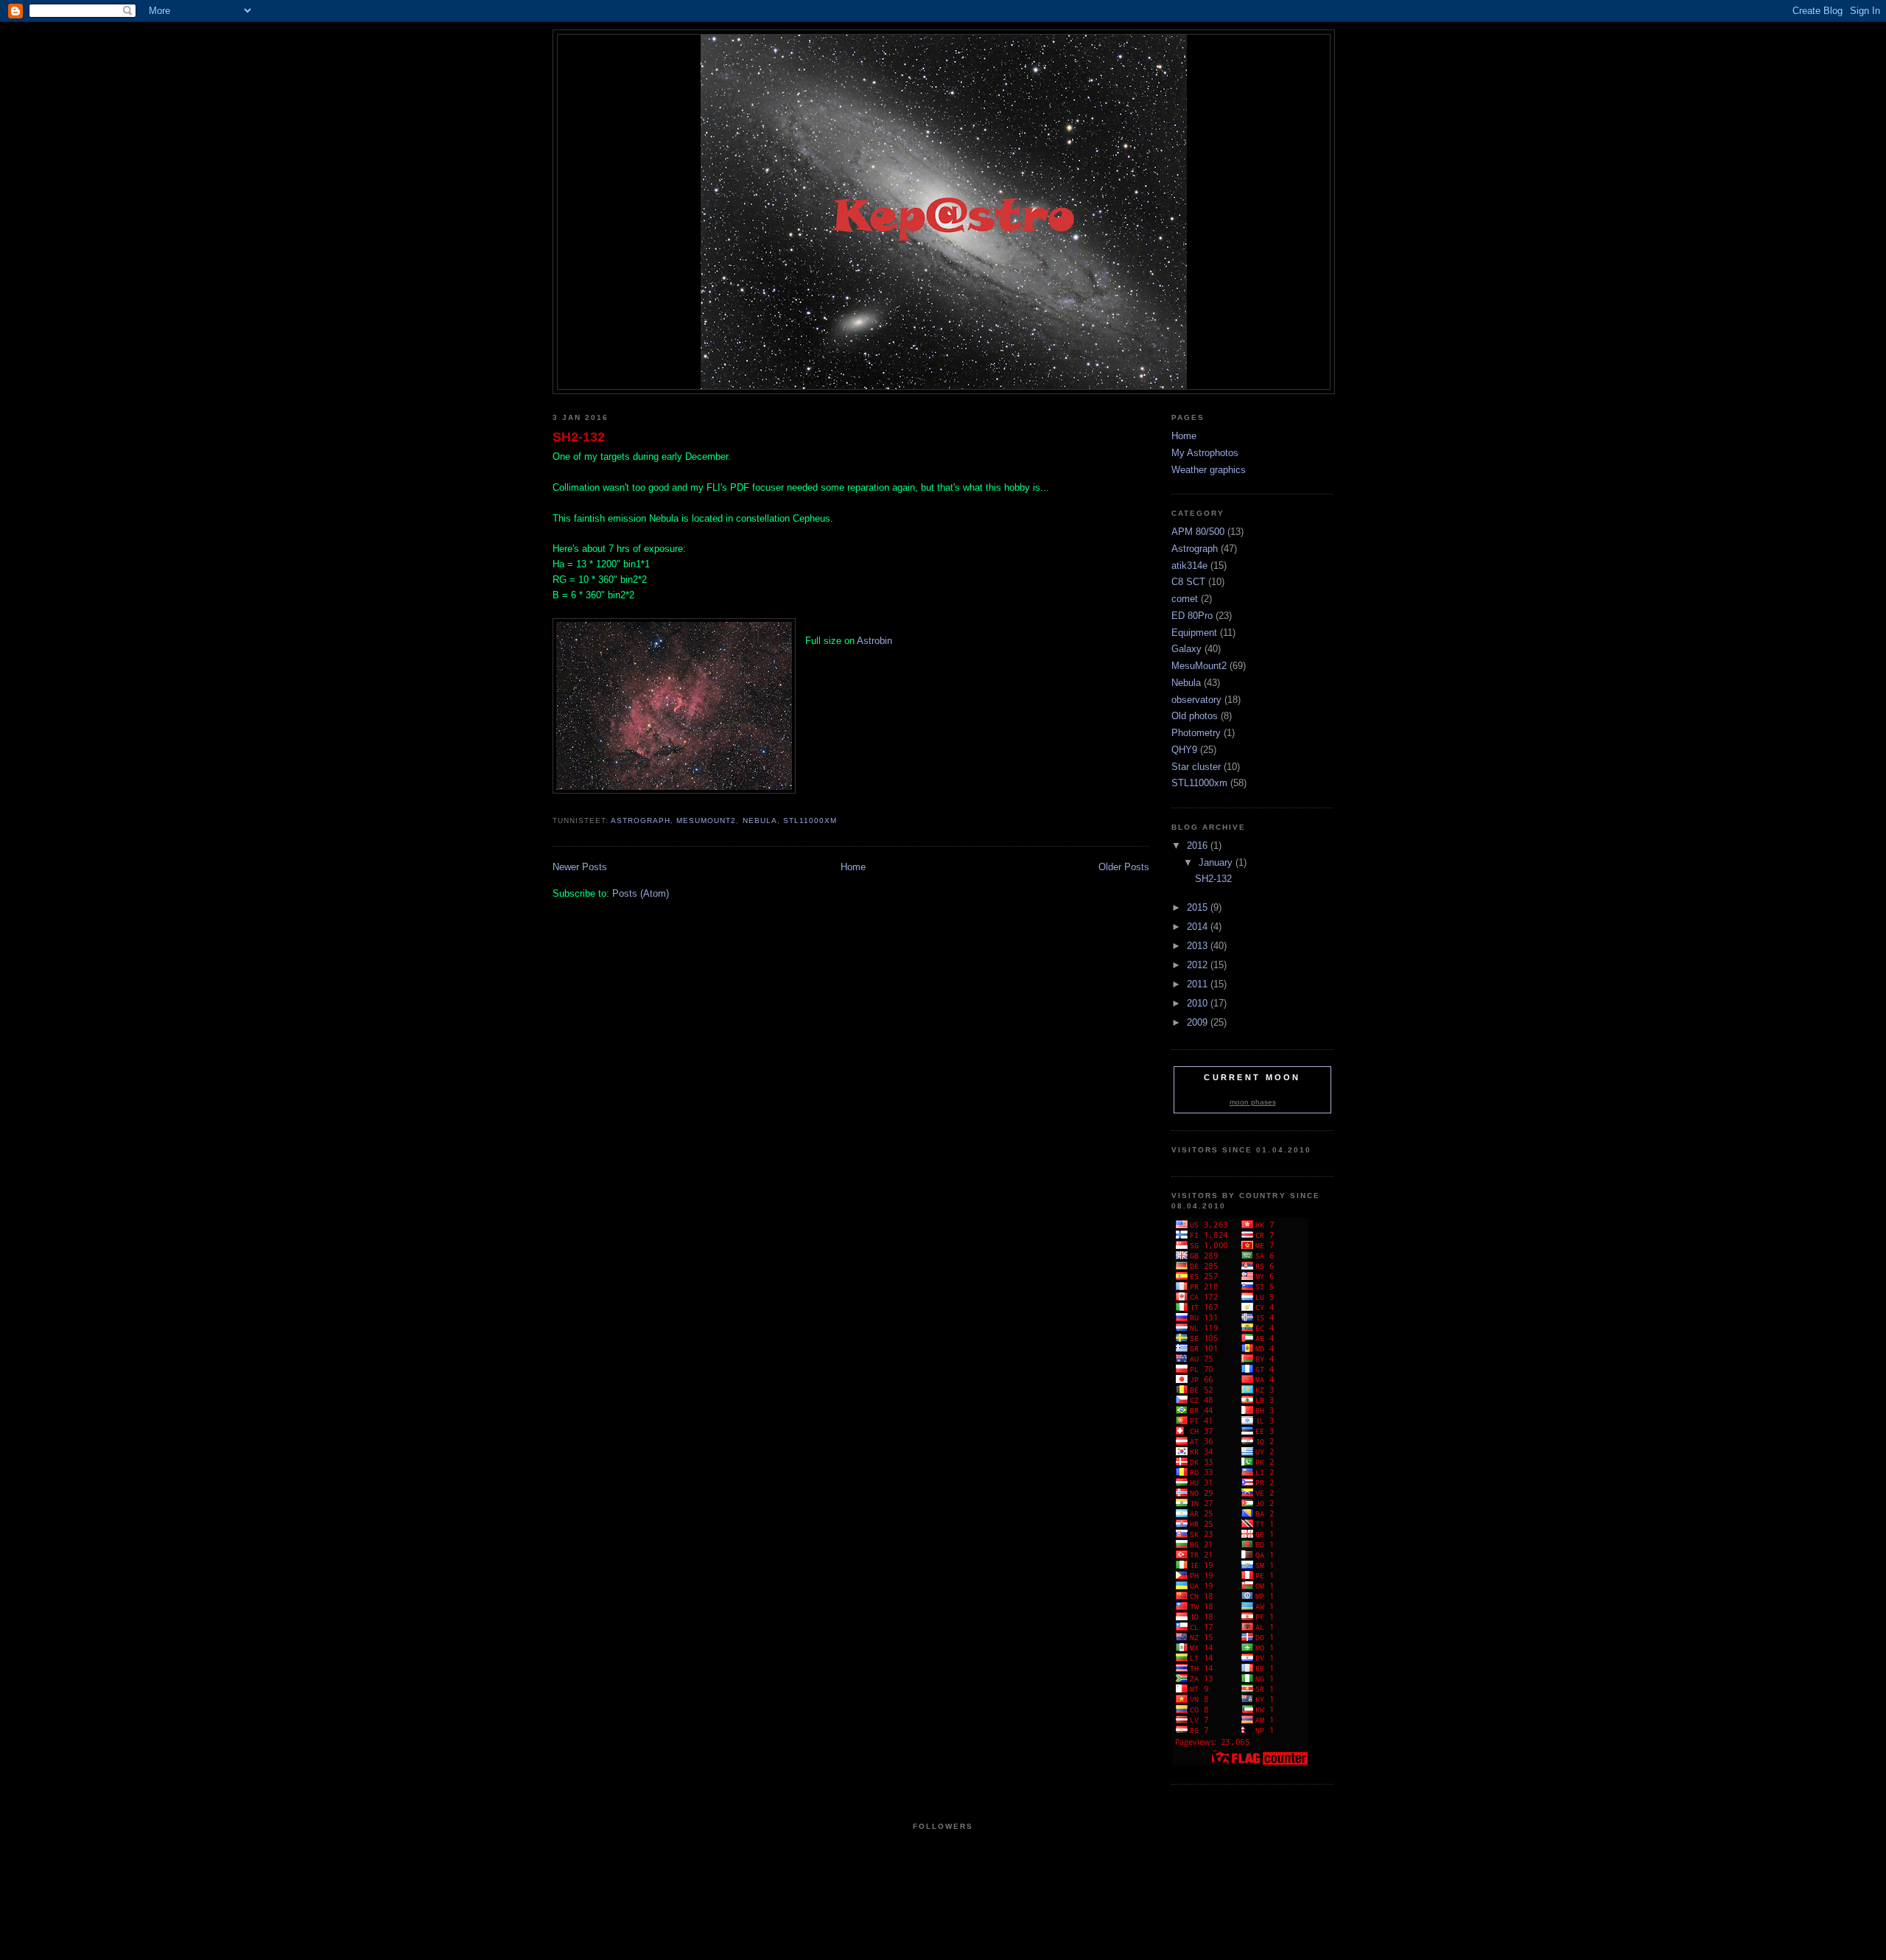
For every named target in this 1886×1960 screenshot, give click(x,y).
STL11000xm (810, 820)
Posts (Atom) (641, 893)
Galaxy (1186, 649)
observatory (1196, 700)
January (1217, 862)
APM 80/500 (1198, 532)
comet (1185, 599)
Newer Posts (580, 867)
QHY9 (1184, 750)
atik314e (1189, 566)
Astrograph (641, 820)
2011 (1199, 984)
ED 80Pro (1192, 616)
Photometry (1196, 733)
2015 (1199, 907)
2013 (1199, 946)
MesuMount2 (706, 820)
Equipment (1194, 633)
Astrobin (874, 641)
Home (853, 867)
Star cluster (1196, 767)
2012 (1199, 965)
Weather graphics (1209, 470)
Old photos (1195, 716)
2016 (1199, 846)
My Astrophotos (1205, 453)
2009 (1199, 1022)
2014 (1199, 927)
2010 (1199, 1003)
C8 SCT (1188, 582)
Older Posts (1124, 867)
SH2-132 (579, 437)
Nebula (760, 820)
